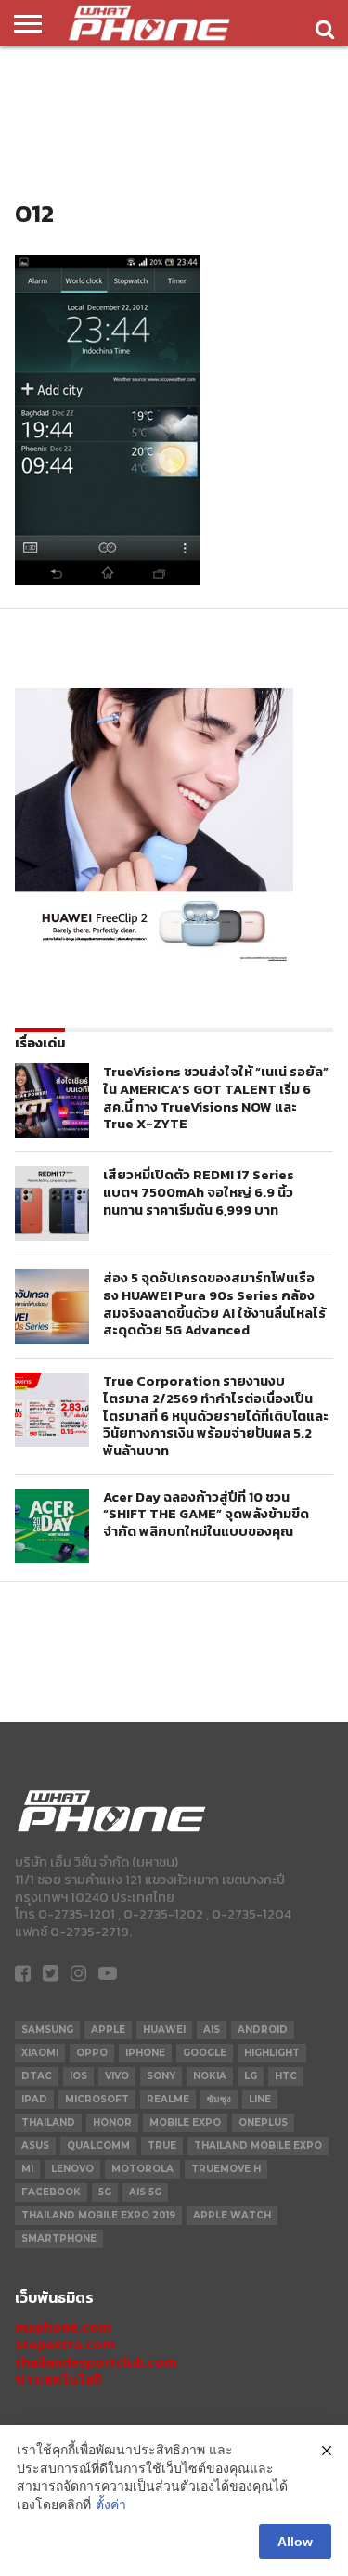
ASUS (35, 2146)
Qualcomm (98, 2146)
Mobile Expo (185, 2122)
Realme (168, 2099)
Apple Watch (232, 2215)
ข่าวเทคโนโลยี (58, 2380)
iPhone (145, 2053)
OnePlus (263, 2122)
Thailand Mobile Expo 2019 (98, 2215)
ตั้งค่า (111, 2504)
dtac (37, 2076)
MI (27, 2169)
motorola (142, 2169)
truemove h (226, 2169)
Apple (108, 2030)
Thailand (48, 2122)
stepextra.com (65, 2344)
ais (212, 2030)
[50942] (154, 961)
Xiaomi (40, 2053)
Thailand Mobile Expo (258, 2146)
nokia (210, 2076)
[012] (108, 579)
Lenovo (72, 2169)
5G (105, 2192)
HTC (286, 2076)
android (263, 2030)
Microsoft (97, 2099)
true (162, 2146)
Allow (295, 2542)
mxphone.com (63, 2327)
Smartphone (59, 2238)
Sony (161, 2076)
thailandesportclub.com (96, 2362)
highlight (272, 2053)
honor (112, 2122)
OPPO (92, 2053)
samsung (47, 2030)
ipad (34, 2099)
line (260, 2099)
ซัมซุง (219, 2099)
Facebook (51, 2192)
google (205, 2053)
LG (251, 2076)
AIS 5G (145, 2192)
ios (78, 2076)
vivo (117, 2076)
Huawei (164, 2030)
